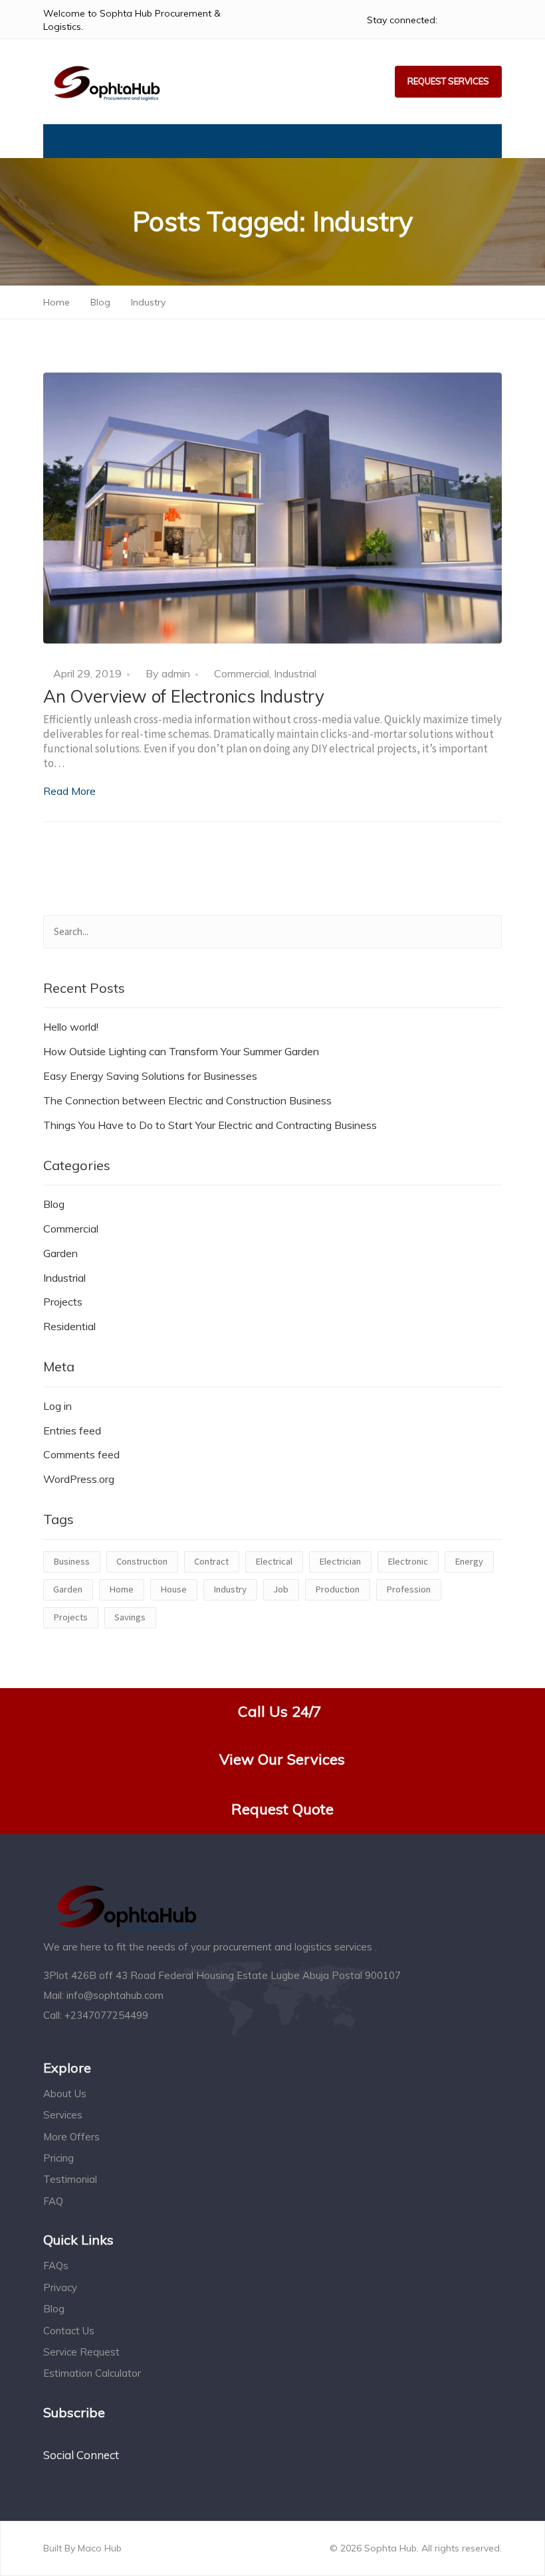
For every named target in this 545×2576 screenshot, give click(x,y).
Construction (142, 1561)
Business (71, 1561)
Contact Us (69, 2331)
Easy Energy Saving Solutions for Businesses (150, 1076)
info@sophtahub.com (115, 1995)
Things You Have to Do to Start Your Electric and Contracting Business (210, 1125)
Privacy (60, 2287)
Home (121, 1589)
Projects (63, 1302)
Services (63, 2115)
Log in (57, 1406)
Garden (60, 1253)
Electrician (340, 1561)
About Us (65, 2094)
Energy (469, 1561)
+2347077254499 (106, 2015)
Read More (69, 791)
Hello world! (71, 1027)
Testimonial (70, 2179)
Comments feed (81, 1454)
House (173, 1589)
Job (281, 1589)
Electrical (274, 1561)
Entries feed (72, 1430)
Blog (54, 1204)
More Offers (71, 2137)
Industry (230, 1589)
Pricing (58, 2158)
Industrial (295, 673)
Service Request (81, 2352)
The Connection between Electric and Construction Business (187, 1100)
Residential (69, 1326)
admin (176, 673)
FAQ (53, 2201)
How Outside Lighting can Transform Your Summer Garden (181, 1051)
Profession (408, 1589)
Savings (130, 1617)
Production (337, 1589)
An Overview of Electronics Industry (184, 696)
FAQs (56, 2266)
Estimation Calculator (92, 2373)
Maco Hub (98, 2548)
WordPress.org (79, 1479)
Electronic (408, 1561)
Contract (211, 1561)
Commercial (242, 673)
